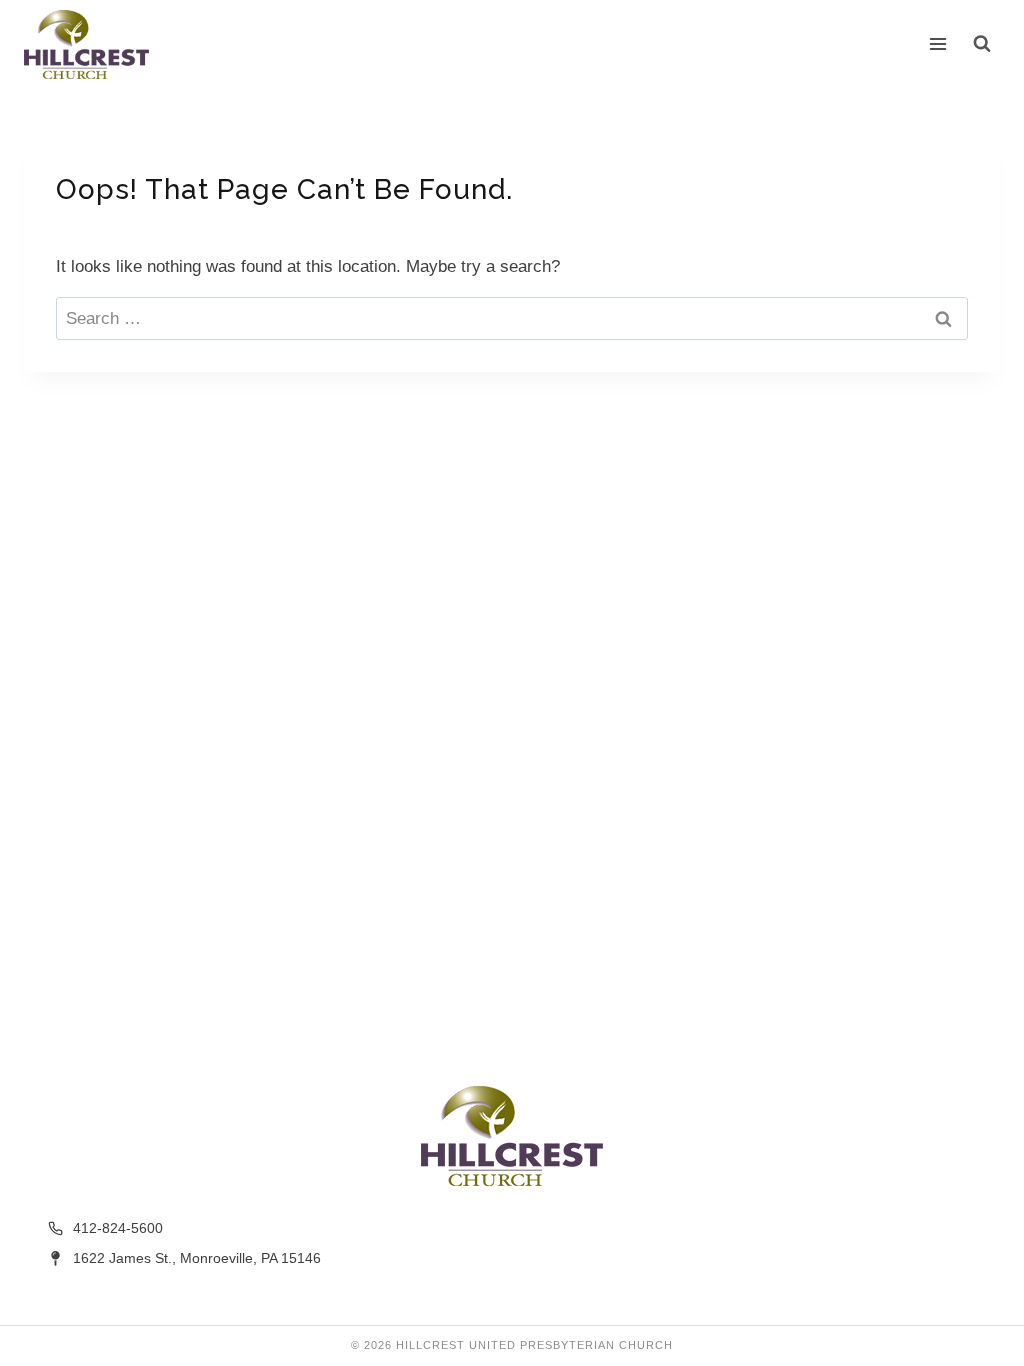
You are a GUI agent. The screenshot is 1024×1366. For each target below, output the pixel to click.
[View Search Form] (982, 44)
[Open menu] (938, 44)
